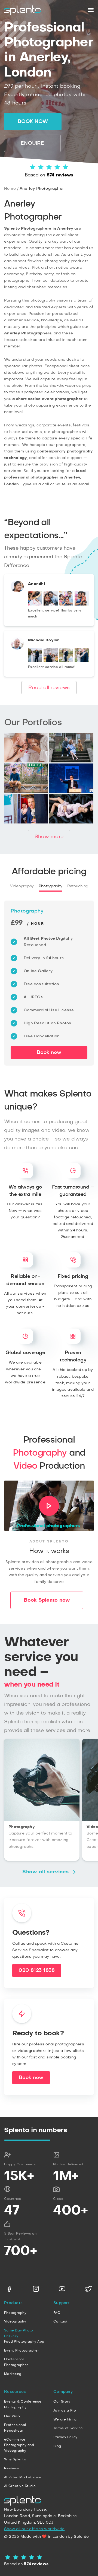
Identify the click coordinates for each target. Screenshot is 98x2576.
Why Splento (15, 2459)
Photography (50, 886)
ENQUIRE (32, 143)
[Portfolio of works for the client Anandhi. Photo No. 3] (66, 604)
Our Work (12, 2416)
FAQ (57, 2313)
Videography (22, 886)
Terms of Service (68, 2428)
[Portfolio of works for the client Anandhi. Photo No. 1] (35, 604)
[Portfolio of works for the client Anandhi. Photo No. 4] (82, 604)
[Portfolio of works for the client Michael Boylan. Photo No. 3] (66, 661)
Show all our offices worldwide (34, 2529)
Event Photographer (22, 2350)
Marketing (13, 2374)
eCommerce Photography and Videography (19, 2445)
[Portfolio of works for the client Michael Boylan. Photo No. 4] (82, 661)
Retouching (78, 886)
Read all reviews (49, 688)
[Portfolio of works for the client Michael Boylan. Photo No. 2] (51, 661)
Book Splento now (47, 1600)
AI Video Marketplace (23, 2477)
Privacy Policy (65, 2437)
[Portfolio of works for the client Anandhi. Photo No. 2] (51, 604)
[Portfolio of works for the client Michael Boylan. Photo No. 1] (35, 661)
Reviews (12, 2468)
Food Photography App (24, 2341)
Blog (57, 2446)
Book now (33, 122)
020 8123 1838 (37, 1970)
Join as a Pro (65, 2410)
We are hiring (65, 2419)
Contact (60, 2321)
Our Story (62, 2401)
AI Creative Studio (20, 2486)
